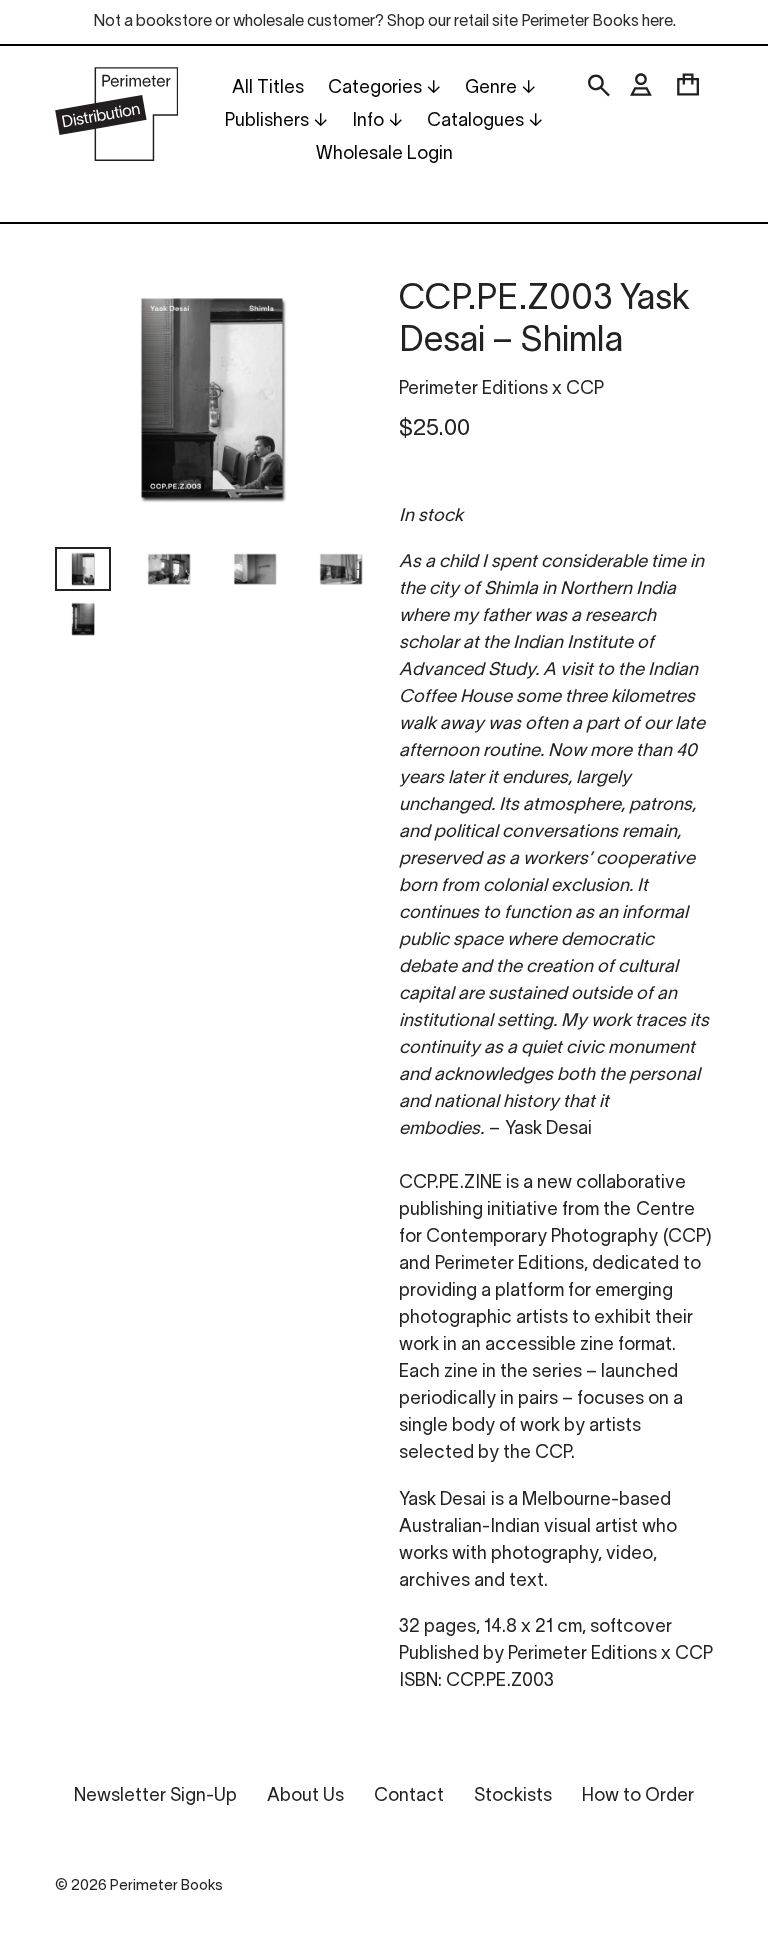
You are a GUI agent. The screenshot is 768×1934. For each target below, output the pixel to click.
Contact (409, 1796)
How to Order (638, 1796)
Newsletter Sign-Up (155, 1796)
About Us (305, 1796)
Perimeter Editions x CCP (501, 389)
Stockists (513, 1796)
